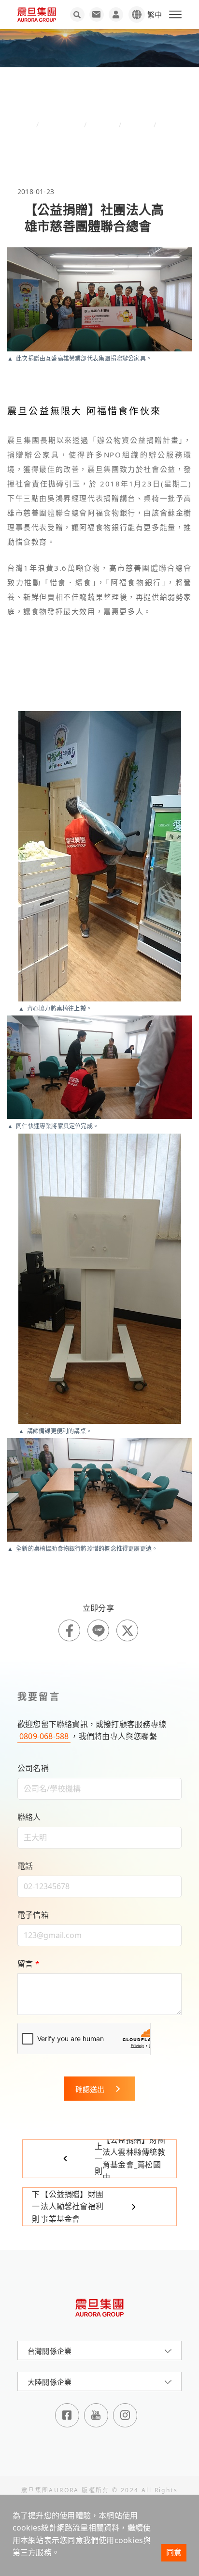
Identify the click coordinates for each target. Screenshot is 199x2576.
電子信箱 (33, 1915)
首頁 (28, 125)
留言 (28, 1964)
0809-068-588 (44, 1736)
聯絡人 (29, 1817)
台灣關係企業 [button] (50, 2351)
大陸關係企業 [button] (50, 2382)
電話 (25, 1866)
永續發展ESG (61, 125)
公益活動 (137, 125)
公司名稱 (33, 1768)
